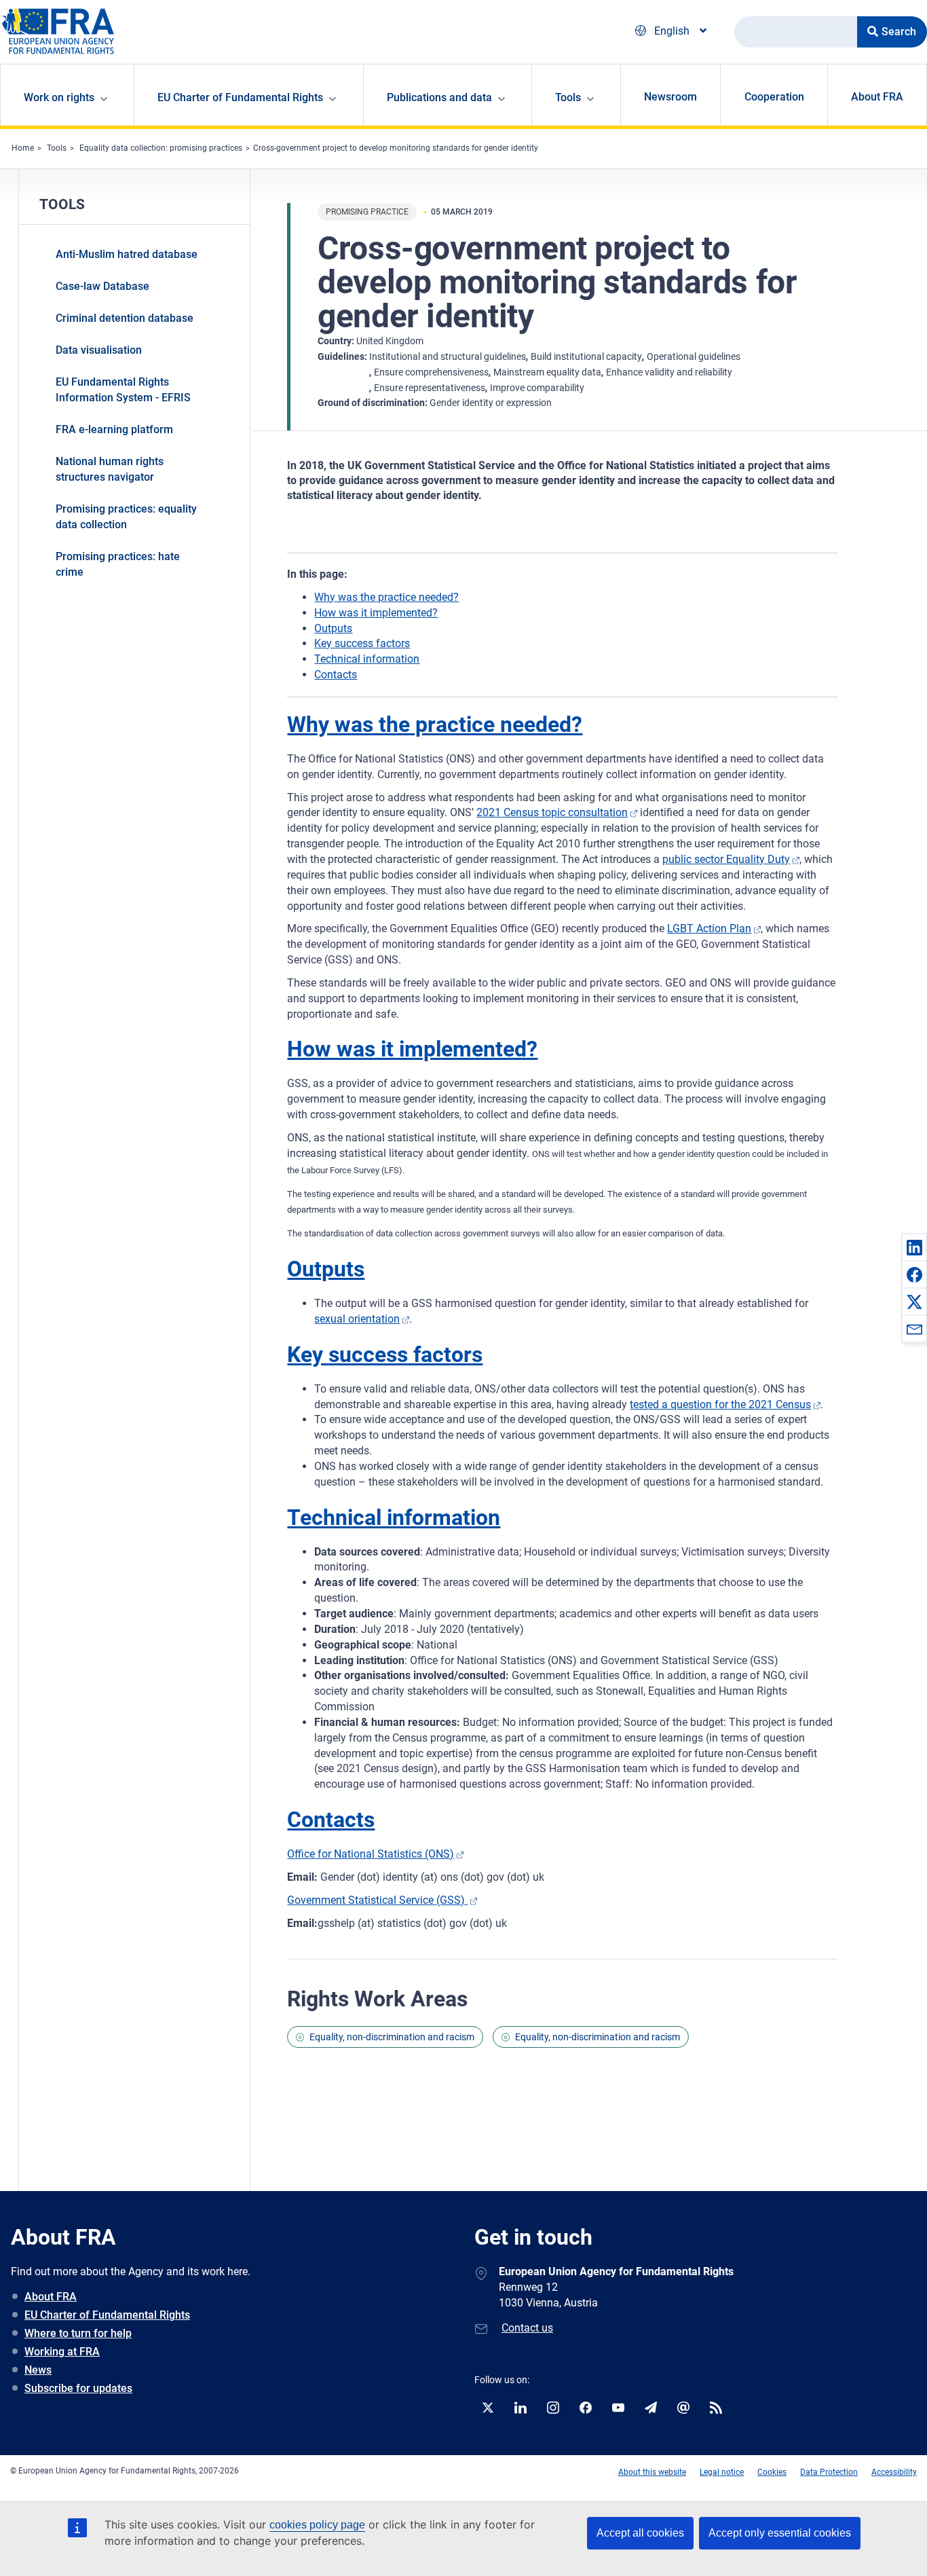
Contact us (527, 2328)
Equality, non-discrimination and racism (392, 2037)
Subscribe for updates (78, 2388)
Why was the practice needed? (386, 597)
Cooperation (774, 97)
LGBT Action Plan (709, 928)
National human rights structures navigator (110, 469)
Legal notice (722, 2472)
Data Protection (829, 2472)
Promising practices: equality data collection (126, 517)
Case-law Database (102, 286)
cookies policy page (317, 2525)
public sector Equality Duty (726, 859)
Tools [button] (568, 97)
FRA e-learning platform (114, 429)
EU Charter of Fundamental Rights (107, 2315)
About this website (652, 2472)
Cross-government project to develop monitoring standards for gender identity (396, 148)
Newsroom (670, 97)
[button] (914, 1247)
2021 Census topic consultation (552, 812)
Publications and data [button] (439, 97)
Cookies (772, 2472)
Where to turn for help (78, 2333)
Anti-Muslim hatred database (127, 254)
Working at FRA (62, 2352)
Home (23, 148)
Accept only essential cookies (780, 2533)
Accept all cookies (640, 2533)
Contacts (336, 675)
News (38, 2370)
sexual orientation (357, 1319)
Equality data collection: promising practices (161, 148)
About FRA (877, 97)
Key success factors (362, 643)
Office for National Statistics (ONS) (371, 1854)
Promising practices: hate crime (118, 564)
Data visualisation (99, 350)
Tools (57, 148)
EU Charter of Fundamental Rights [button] (240, 97)
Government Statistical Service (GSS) (377, 1900)
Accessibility (894, 2472)
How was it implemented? (376, 613)
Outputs (333, 628)
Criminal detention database (125, 318)
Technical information (367, 659)
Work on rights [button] (59, 97)
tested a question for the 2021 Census (720, 1404)
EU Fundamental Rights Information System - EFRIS (123, 390)
